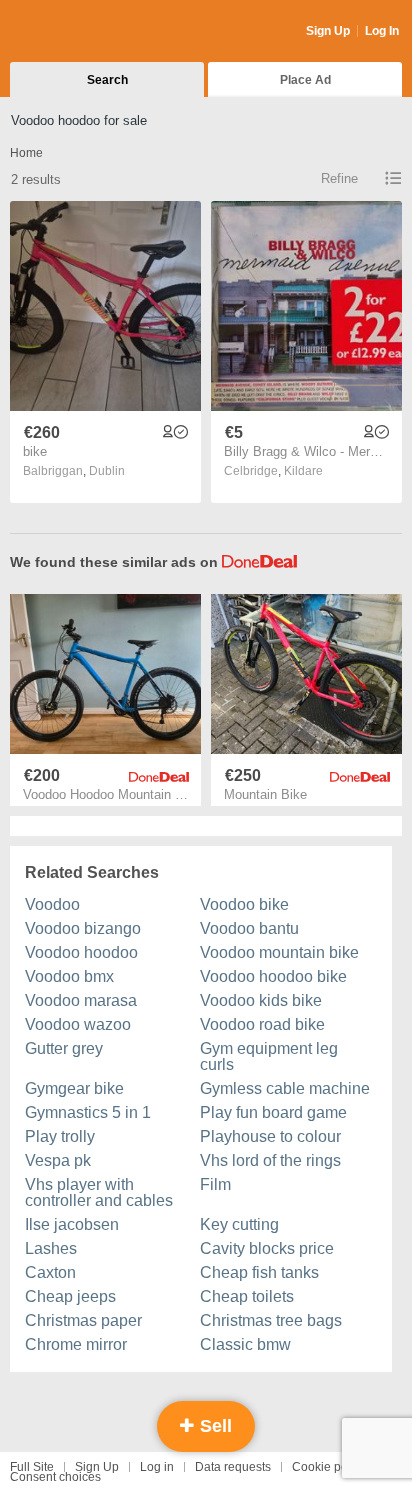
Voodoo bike (244, 904)
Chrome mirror (76, 1344)
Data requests (233, 1467)
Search (107, 80)
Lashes (51, 1248)
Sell (213, 1426)
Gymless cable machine (285, 1088)
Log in (157, 1467)
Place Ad (305, 80)
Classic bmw (245, 1344)
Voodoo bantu (249, 928)
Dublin (107, 471)
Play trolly (60, 1136)
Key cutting (239, 1224)
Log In (382, 31)
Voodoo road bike (262, 1024)
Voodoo (52, 904)
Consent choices (55, 1477)
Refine (339, 178)
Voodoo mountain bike (279, 952)
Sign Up (328, 31)
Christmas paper (83, 1320)
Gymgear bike (74, 1088)
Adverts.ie (88, 32)
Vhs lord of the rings (270, 1160)
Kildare (303, 471)
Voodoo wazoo (78, 1024)
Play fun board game (273, 1112)
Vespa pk (58, 1160)
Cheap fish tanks (259, 1272)
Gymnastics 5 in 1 (88, 1112)
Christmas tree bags (271, 1320)
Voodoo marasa (81, 1000)
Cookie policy (329, 1467)
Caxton (50, 1272)
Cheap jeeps (70, 1296)
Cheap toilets (247, 1296)
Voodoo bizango (83, 928)
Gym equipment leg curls (269, 1056)
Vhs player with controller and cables (99, 1192)
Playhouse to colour (270, 1136)
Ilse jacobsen (72, 1224)
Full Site (32, 1467)
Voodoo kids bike (261, 1000)
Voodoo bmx (69, 976)
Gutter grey (64, 1048)
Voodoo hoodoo (81, 952)
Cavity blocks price (267, 1248)
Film (215, 1184)
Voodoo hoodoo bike (273, 976)
